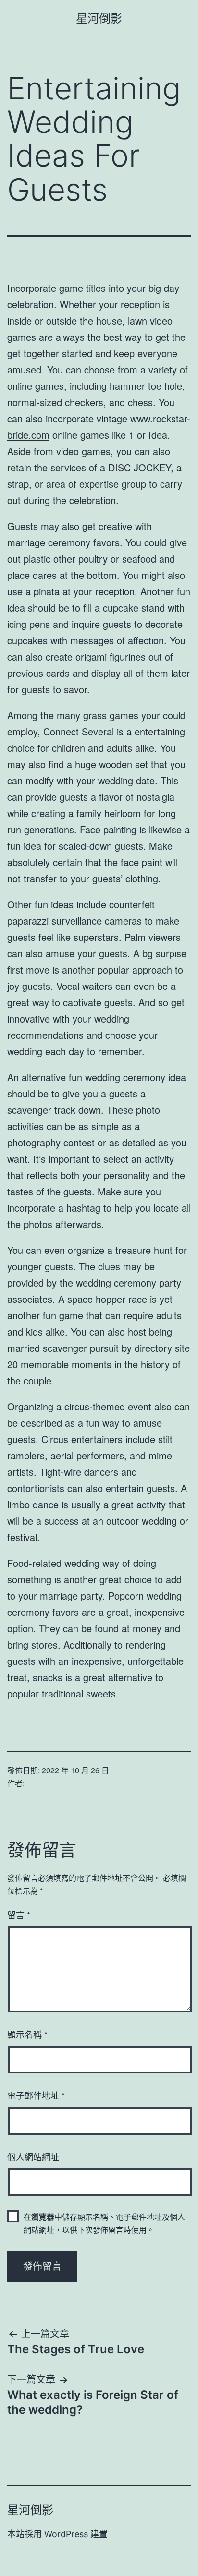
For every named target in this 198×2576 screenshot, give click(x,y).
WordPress (66, 2534)
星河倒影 (99, 18)
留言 (19, 1914)
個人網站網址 (33, 2156)
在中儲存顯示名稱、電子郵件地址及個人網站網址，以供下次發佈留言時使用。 (104, 2223)
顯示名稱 (27, 2034)
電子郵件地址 (36, 2095)
